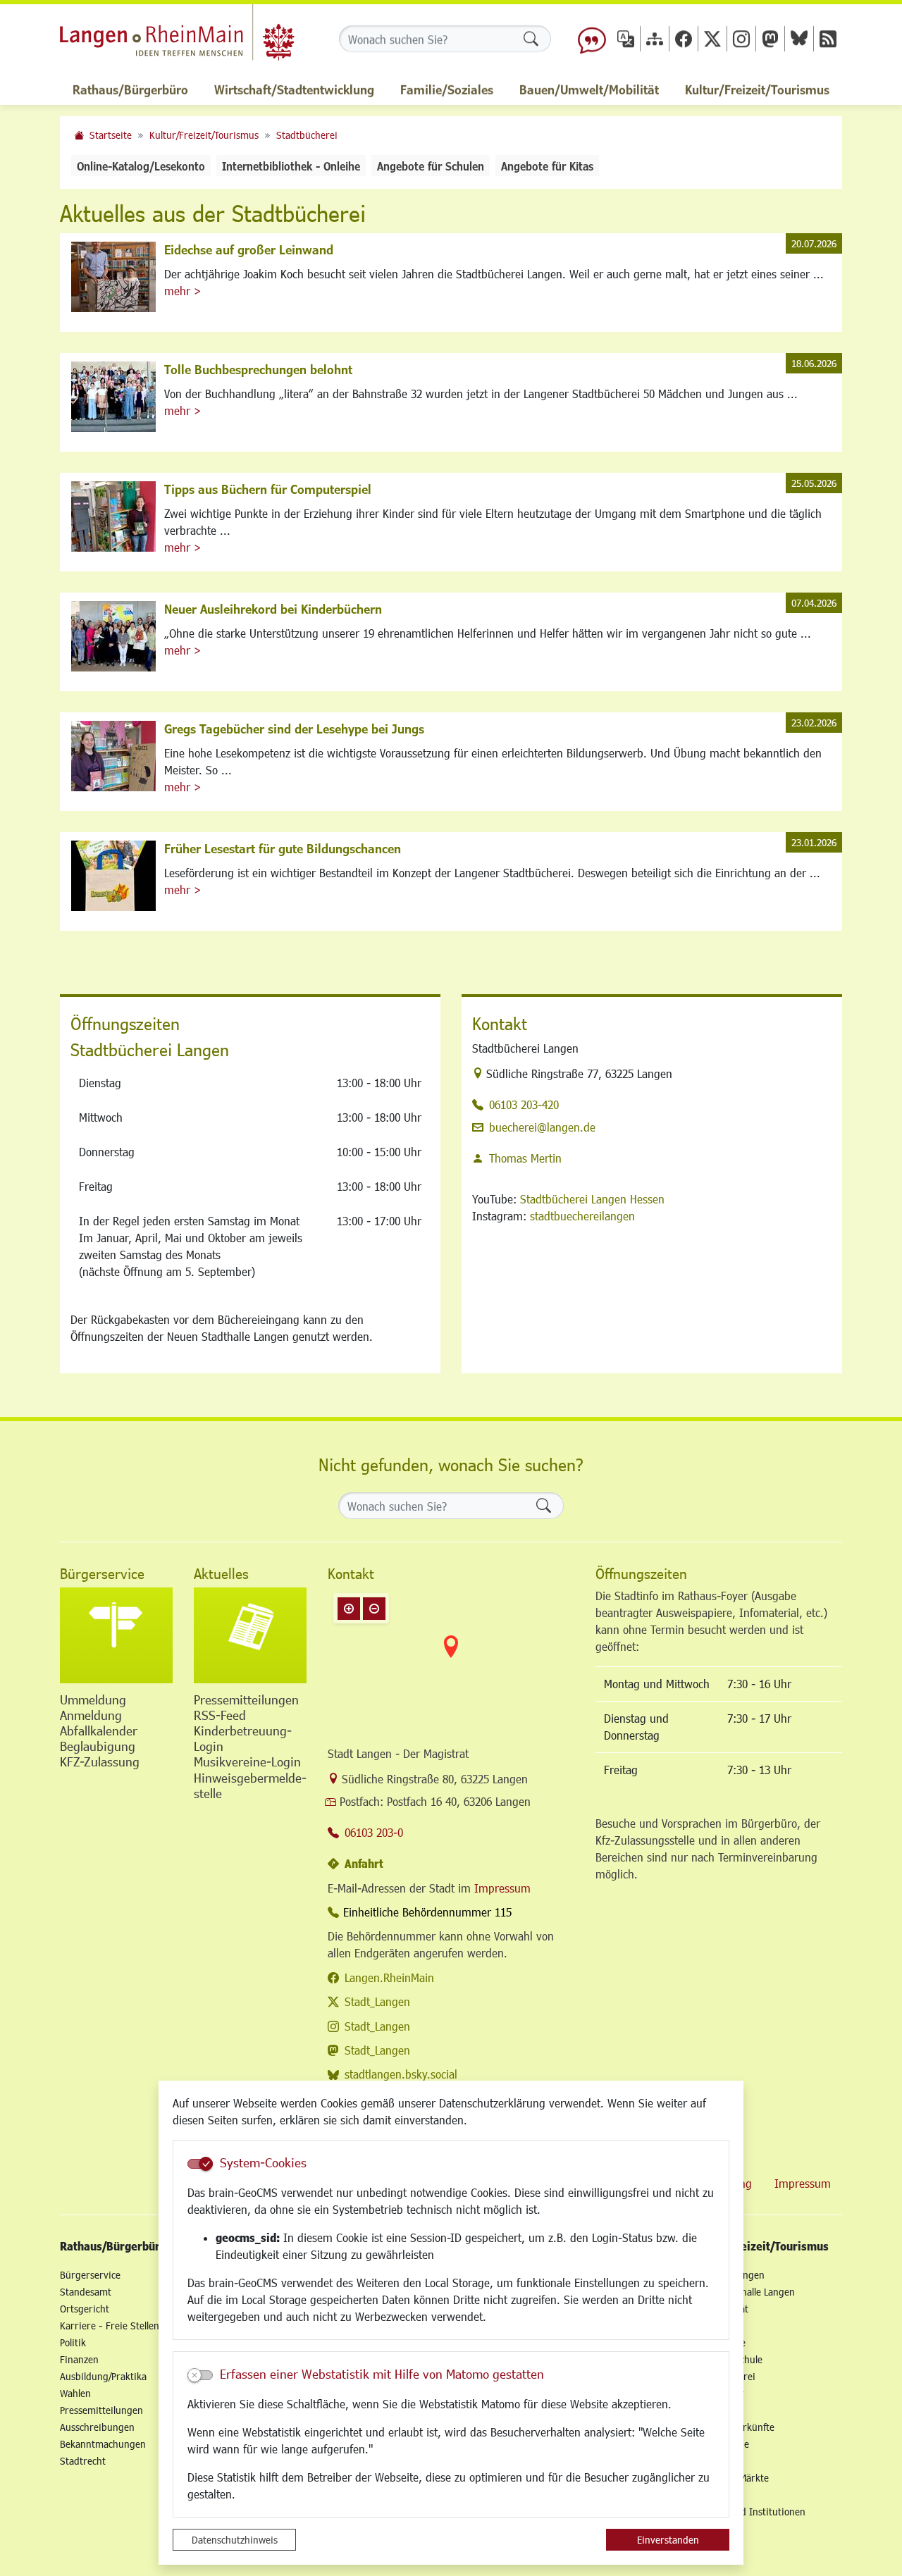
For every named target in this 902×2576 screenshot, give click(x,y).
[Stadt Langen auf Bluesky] (799, 38)
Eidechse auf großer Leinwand (249, 249)
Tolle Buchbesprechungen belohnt (258, 369)
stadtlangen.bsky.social (401, 2074)
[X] (712, 38)
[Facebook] (684, 38)
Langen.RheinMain (389, 1977)
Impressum (502, 1888)
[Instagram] (741, 38)
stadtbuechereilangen (582, 1216)
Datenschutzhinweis (235, 2540)
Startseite (111, 135)
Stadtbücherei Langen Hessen (592, 1199)
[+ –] (451, 1658)
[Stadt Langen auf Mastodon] (770, 38)
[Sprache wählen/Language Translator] (626, 38)
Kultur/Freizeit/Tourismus (204, 135)
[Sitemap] (655, 38)
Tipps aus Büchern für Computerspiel (268, 489)
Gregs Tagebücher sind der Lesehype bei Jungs (294, 729)
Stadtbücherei (307, 135)
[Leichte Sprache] (592, 39)
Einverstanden (668, 2540)
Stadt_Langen (377, 2001)
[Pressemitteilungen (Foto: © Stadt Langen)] (250, 1635)
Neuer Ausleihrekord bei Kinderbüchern (273, 609)
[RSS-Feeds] (828, 38)
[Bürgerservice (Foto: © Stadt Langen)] (116, 1635)
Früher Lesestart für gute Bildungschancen (283, 848)
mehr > (183, 291)
